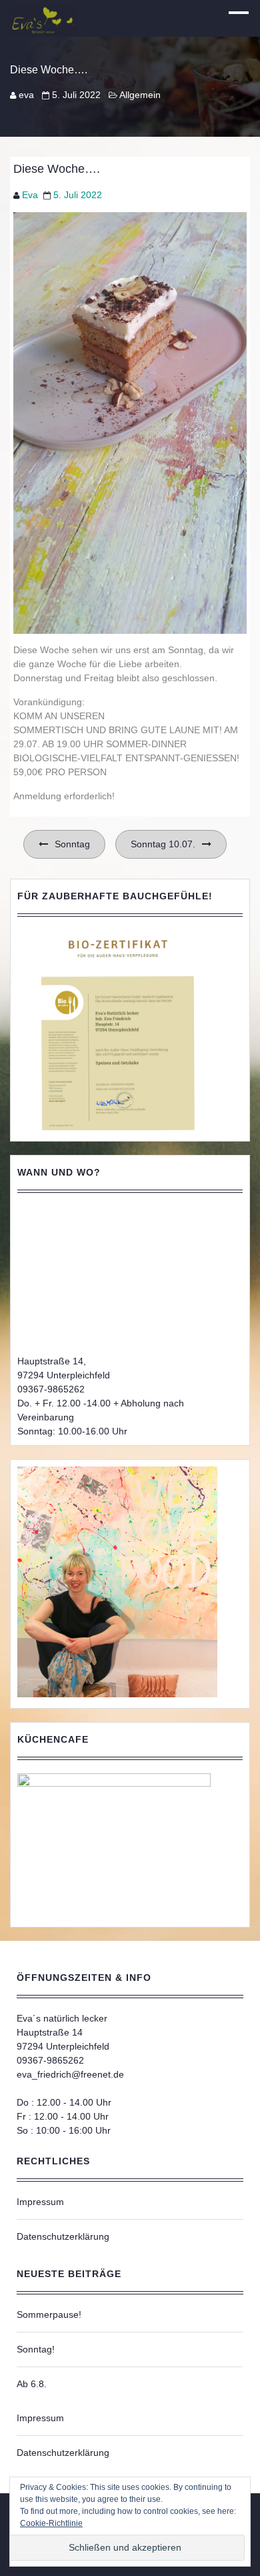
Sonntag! (36, 2349)
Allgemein (140, 95)
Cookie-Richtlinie (51, 2523)
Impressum (40, 2202)
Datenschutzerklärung (63, 2236)
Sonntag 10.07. (163, 844)
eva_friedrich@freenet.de (70, 2074)
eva (26, 95)
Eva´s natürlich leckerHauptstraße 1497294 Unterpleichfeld (63, 2032)
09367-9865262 (51, 1389)
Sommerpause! (49, 2314)
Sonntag (72, 844)
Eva (30, 195)
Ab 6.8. (32, 2384)
